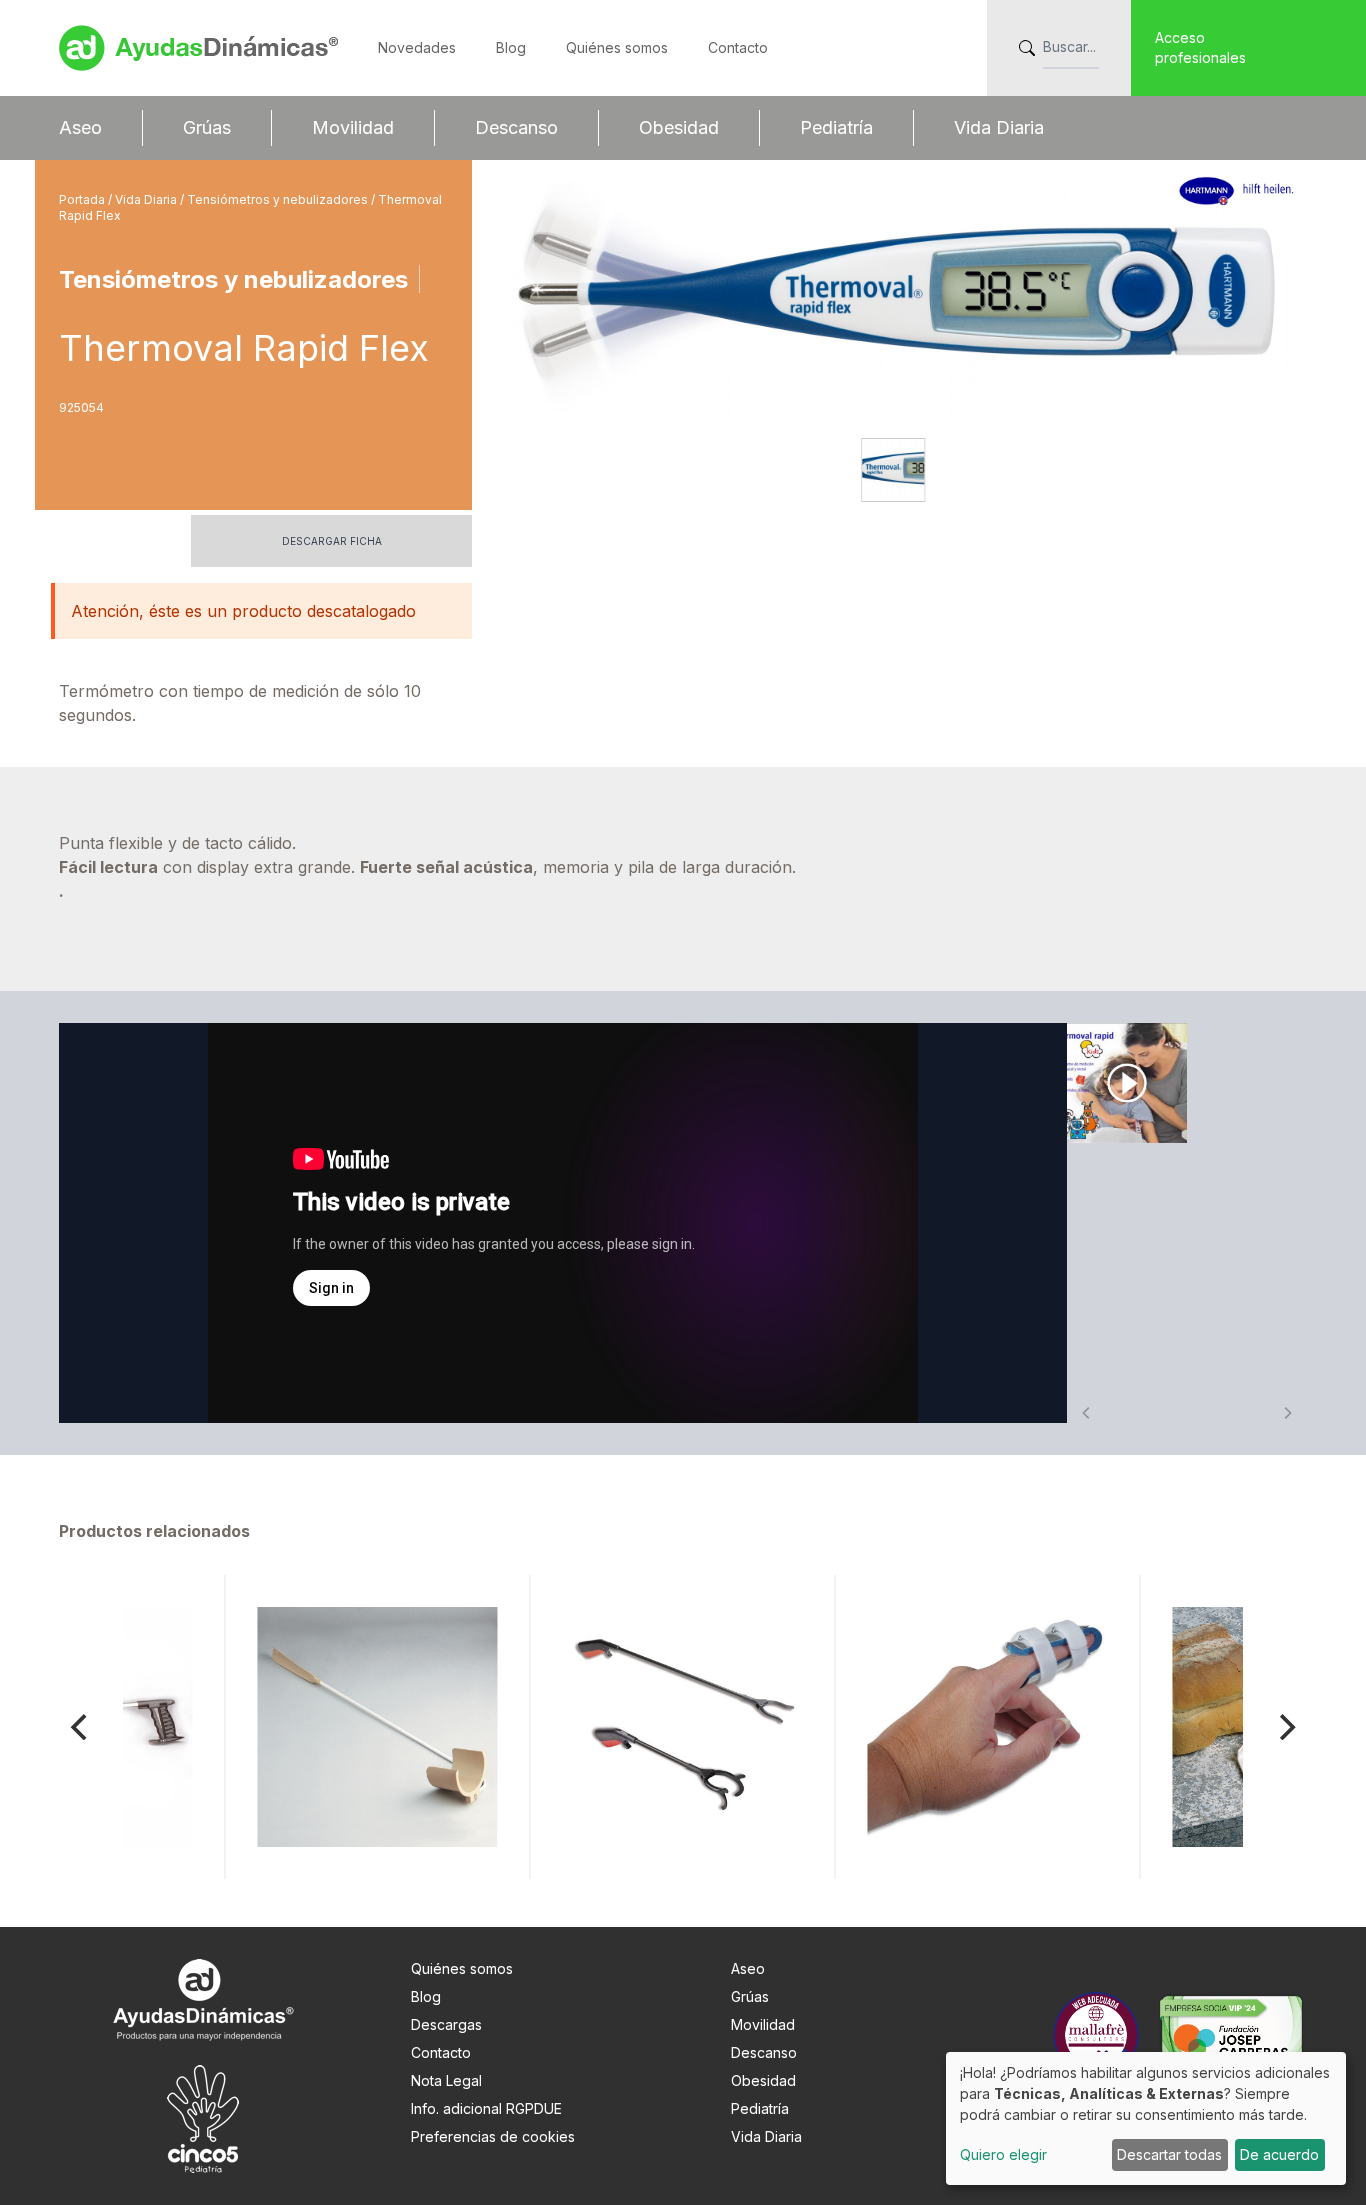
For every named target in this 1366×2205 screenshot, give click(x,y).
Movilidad (353, 127)
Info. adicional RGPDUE (486, 2108)
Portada (83, 199)
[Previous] (81, 1727)
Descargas (446, 2024)
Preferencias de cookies (493, 2136)
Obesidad (679, 127)
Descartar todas (1169, 2154)
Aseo (80, 127)
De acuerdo (1279, 2154)
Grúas (207, 127)
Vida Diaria (999, 127)
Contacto (738, 47)
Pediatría (836, 127)
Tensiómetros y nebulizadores (279, 199)
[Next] (1285, 1727)
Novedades (417, 47)
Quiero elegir (1003, 2154)
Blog (511, 47)
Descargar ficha (332, 541)
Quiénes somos (617, 47)
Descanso (516, 127)
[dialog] (1146, 2118)
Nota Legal (446, 2080)
